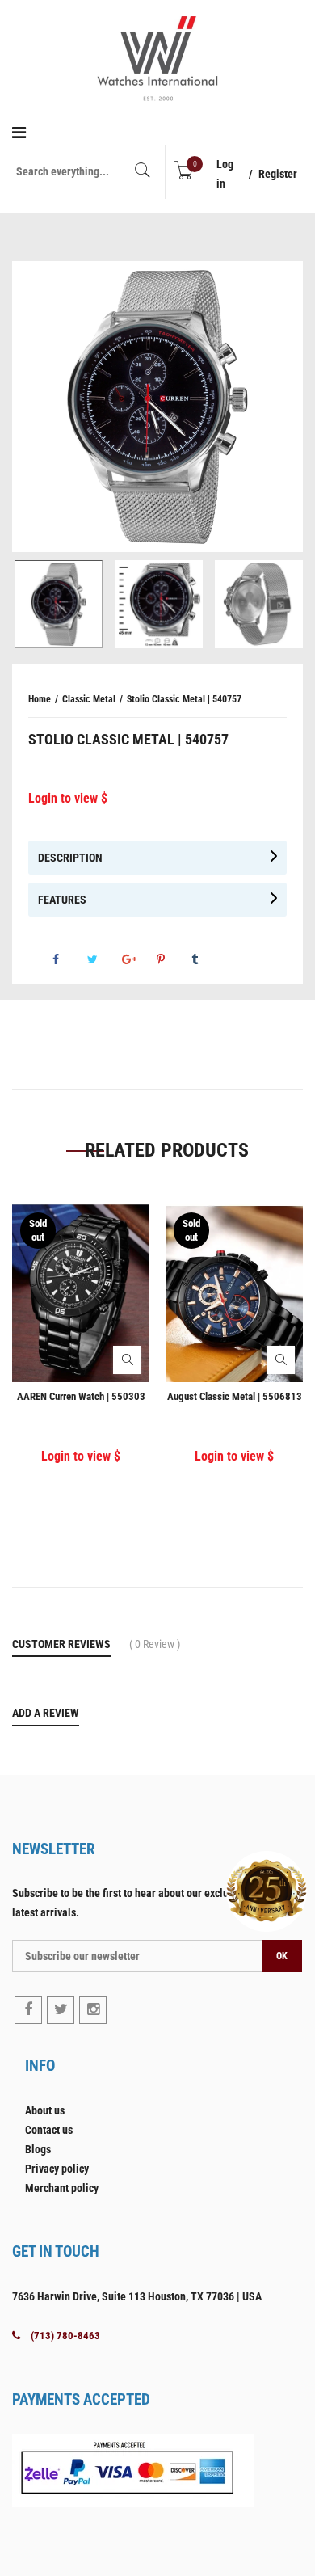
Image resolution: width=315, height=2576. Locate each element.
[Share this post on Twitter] (103, 959)
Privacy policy (57, 2169)
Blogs (38, 2149)
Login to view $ (68, 798)
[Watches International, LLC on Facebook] (28, 2010)
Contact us (49, 2130)
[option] (157, 407)
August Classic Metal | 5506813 (235, 1396)
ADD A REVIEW (46, 1713)
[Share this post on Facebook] (69, 959)
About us (45, 2110)
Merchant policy (62, 2188)
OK (282, 1956)
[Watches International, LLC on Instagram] (93, 2010)
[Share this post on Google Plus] (138, 959)
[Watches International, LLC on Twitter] (61, 2010)
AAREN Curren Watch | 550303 (81, 1396)
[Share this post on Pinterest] (173, 959)
